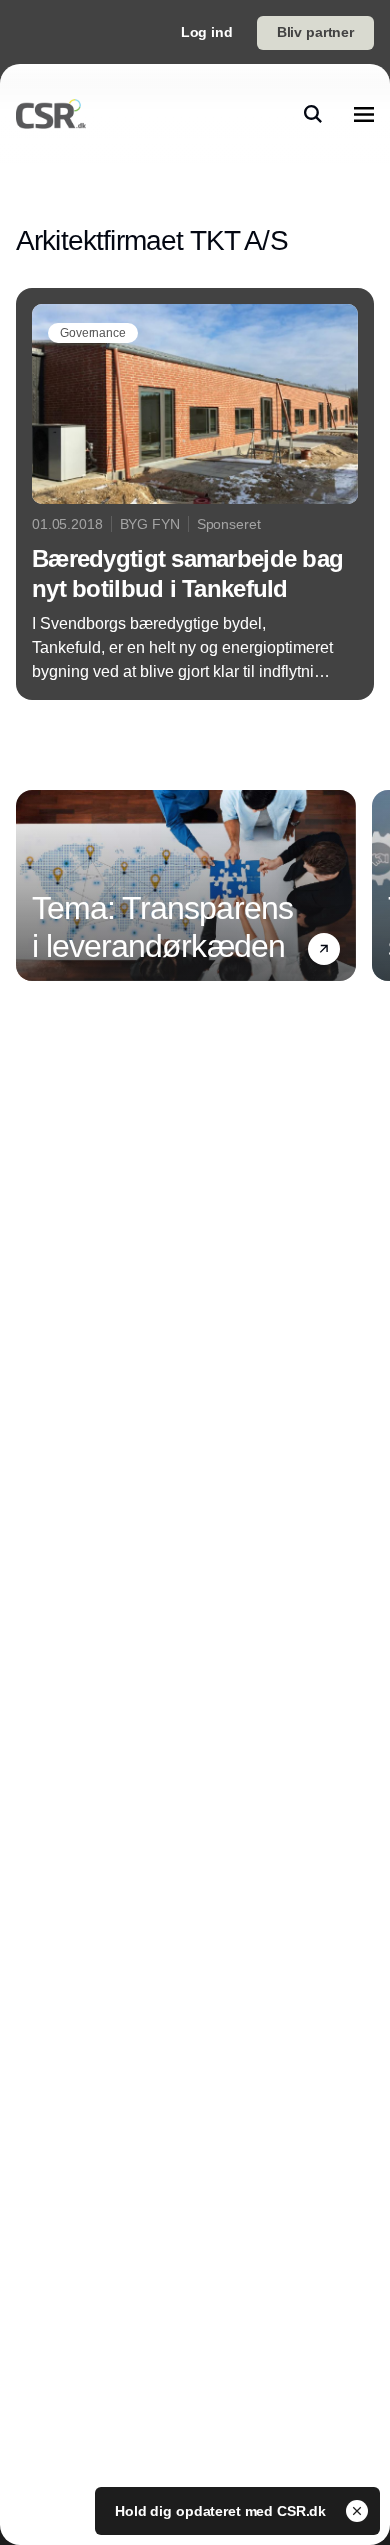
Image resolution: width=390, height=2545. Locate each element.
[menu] (364, 114)
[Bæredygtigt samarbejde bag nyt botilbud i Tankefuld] (195, 494)
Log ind (207, 32)
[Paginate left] (32, 885)
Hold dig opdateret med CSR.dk (222, 2511)
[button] (324, 949)
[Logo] (51, 114)
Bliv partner (315, 32)
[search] (313, 114)
